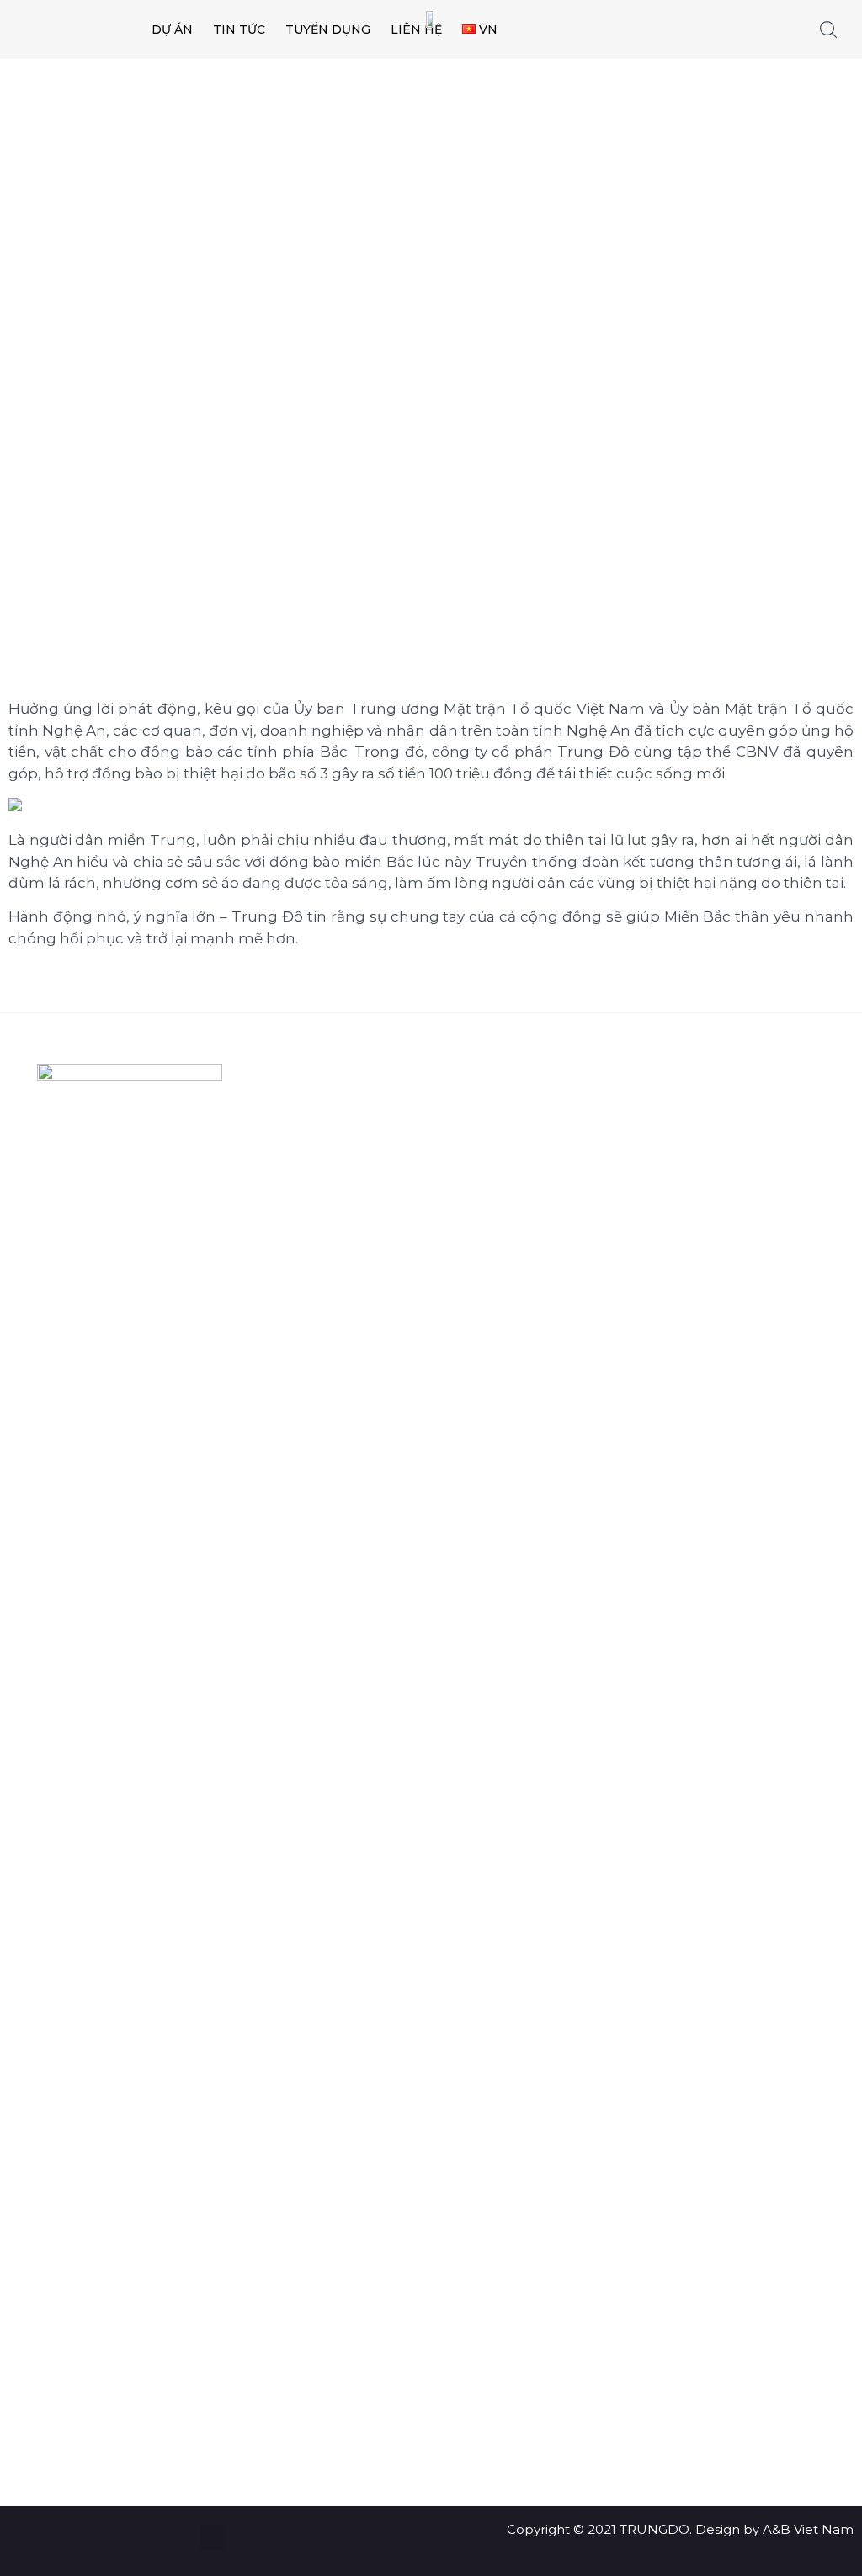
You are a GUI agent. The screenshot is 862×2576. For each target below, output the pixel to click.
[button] (211, 2537)
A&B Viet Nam (808, 2529)
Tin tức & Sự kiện (372, 1137)
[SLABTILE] (91, 30)
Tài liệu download (375, 1207)
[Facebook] (113, 2412)
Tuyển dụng (358, 1172)
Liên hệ (343, 1243)
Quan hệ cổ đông (375, 1101)
